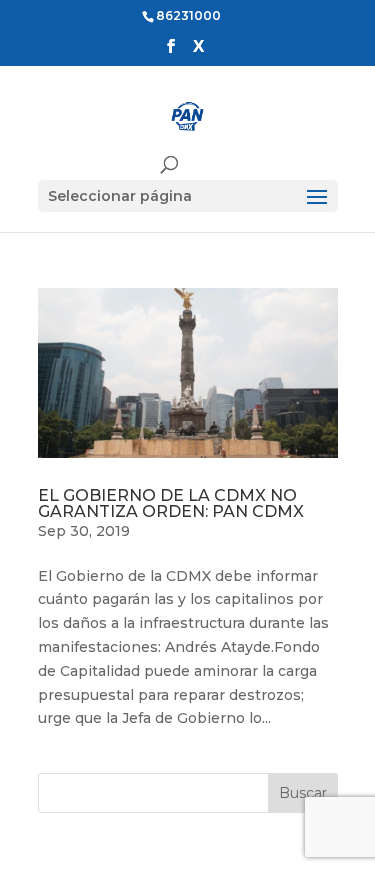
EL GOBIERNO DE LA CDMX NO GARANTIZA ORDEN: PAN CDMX (171, 503)
